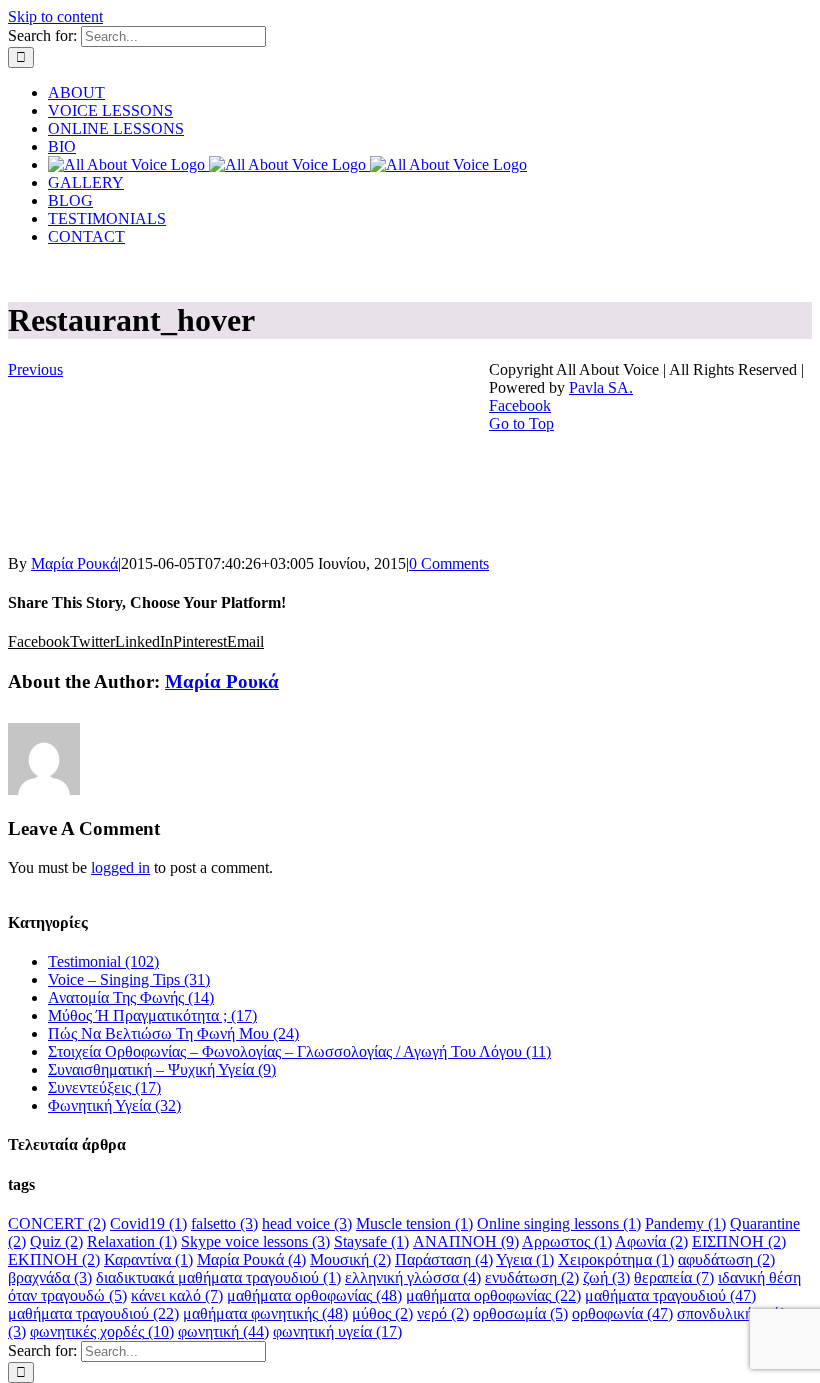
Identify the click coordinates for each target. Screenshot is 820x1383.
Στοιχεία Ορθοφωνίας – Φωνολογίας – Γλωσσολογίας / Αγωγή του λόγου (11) (299, 1051)
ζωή (606, 1277)
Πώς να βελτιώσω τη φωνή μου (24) (173, 1033)
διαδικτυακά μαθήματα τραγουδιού (218, 1277)
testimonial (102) (103, 961)
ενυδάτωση (532, 1277)
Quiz (56, 1241)
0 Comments (449, 563)
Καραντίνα (148, 1259)
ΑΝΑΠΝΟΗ (466, 1241)
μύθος (382, 1313)
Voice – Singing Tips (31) (129, 979)
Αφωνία (651, 1241)
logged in (120, 867)
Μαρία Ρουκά (74, 563)
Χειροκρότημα (616, 1259)
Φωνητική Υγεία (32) (114, 1105)
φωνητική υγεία (337, 1331)
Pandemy (685, 1223)
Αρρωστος (567, 1241)
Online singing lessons (559, 1223)
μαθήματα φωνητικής (265, 1313)
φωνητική (223, 1331)
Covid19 (148, 1223)
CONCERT (57, 1223)
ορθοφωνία (622, 1313)
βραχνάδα (50, 1277)
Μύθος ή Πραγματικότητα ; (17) (152, 1015)
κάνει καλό (177, 1295)
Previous (35, 369)
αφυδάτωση (726, 1259)
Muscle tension (414, 1223)
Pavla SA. (601, 387)
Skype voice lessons (255, 1241)
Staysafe (371, 1241)
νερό (443, 1313)
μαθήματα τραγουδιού (670, 1295)
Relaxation (132, 1241)
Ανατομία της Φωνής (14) (131, 997)
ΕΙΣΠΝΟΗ (739, 1241)
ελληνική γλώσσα (413, 1277)
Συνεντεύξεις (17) (104, 1087)
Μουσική (350, 1259)
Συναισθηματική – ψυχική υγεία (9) (162, 1069)
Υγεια (525, 1259)
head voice (307, 1223)
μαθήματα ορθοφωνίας (314, 1295)
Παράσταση (444, 1259)
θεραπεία (674, 1277)
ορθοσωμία (520, 1313)
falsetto (224, 1223)
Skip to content (55, 16)
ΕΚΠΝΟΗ (54, 1259)
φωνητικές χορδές (102, 1331)
